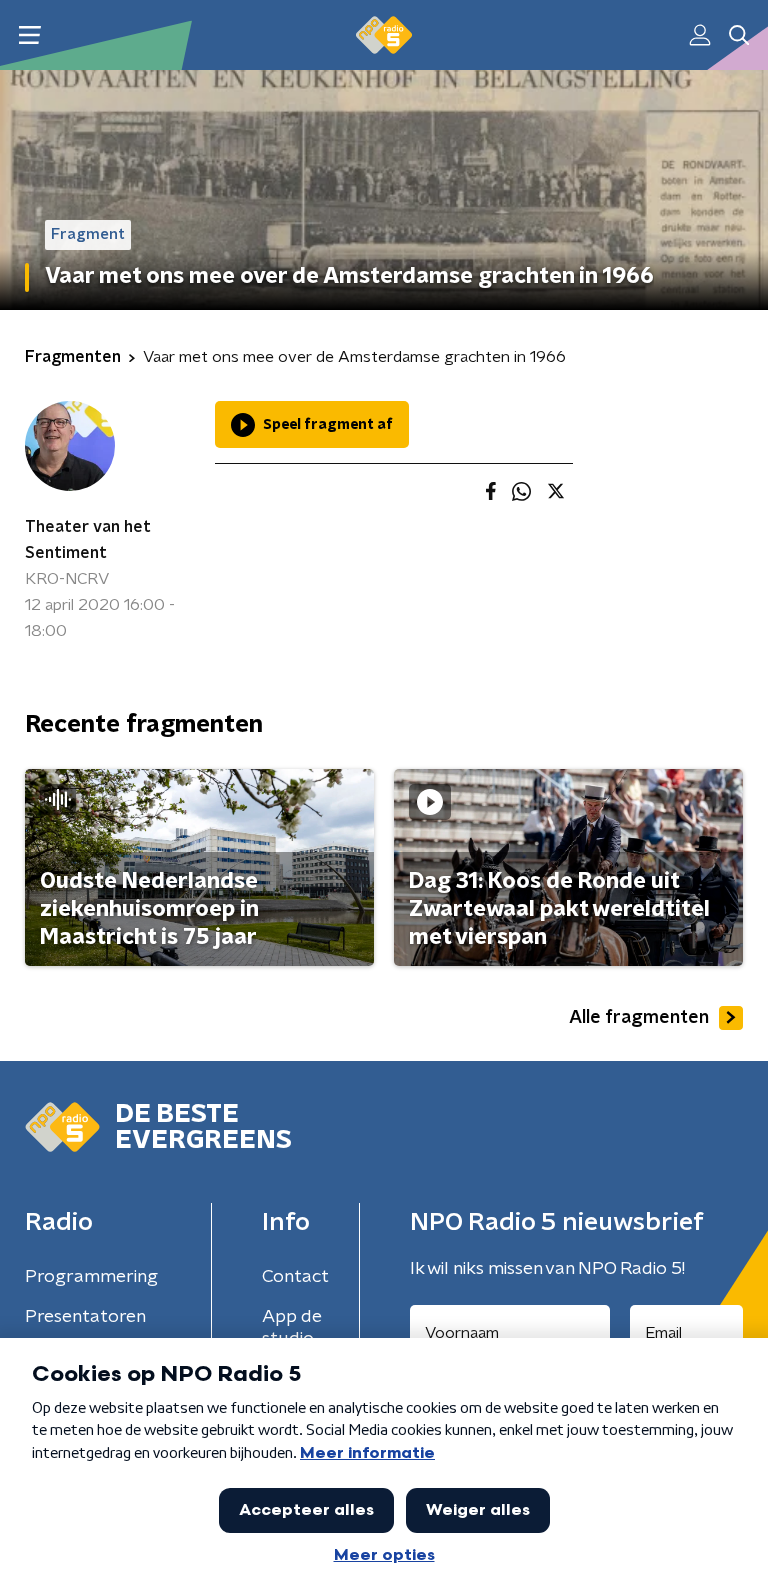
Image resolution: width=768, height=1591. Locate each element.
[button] (29, 35)
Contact (295, 1277)
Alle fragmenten (639, 1018)
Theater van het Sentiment (88, 540)
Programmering (91, 1277)
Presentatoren (85, 1317)
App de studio (292, 1328)
